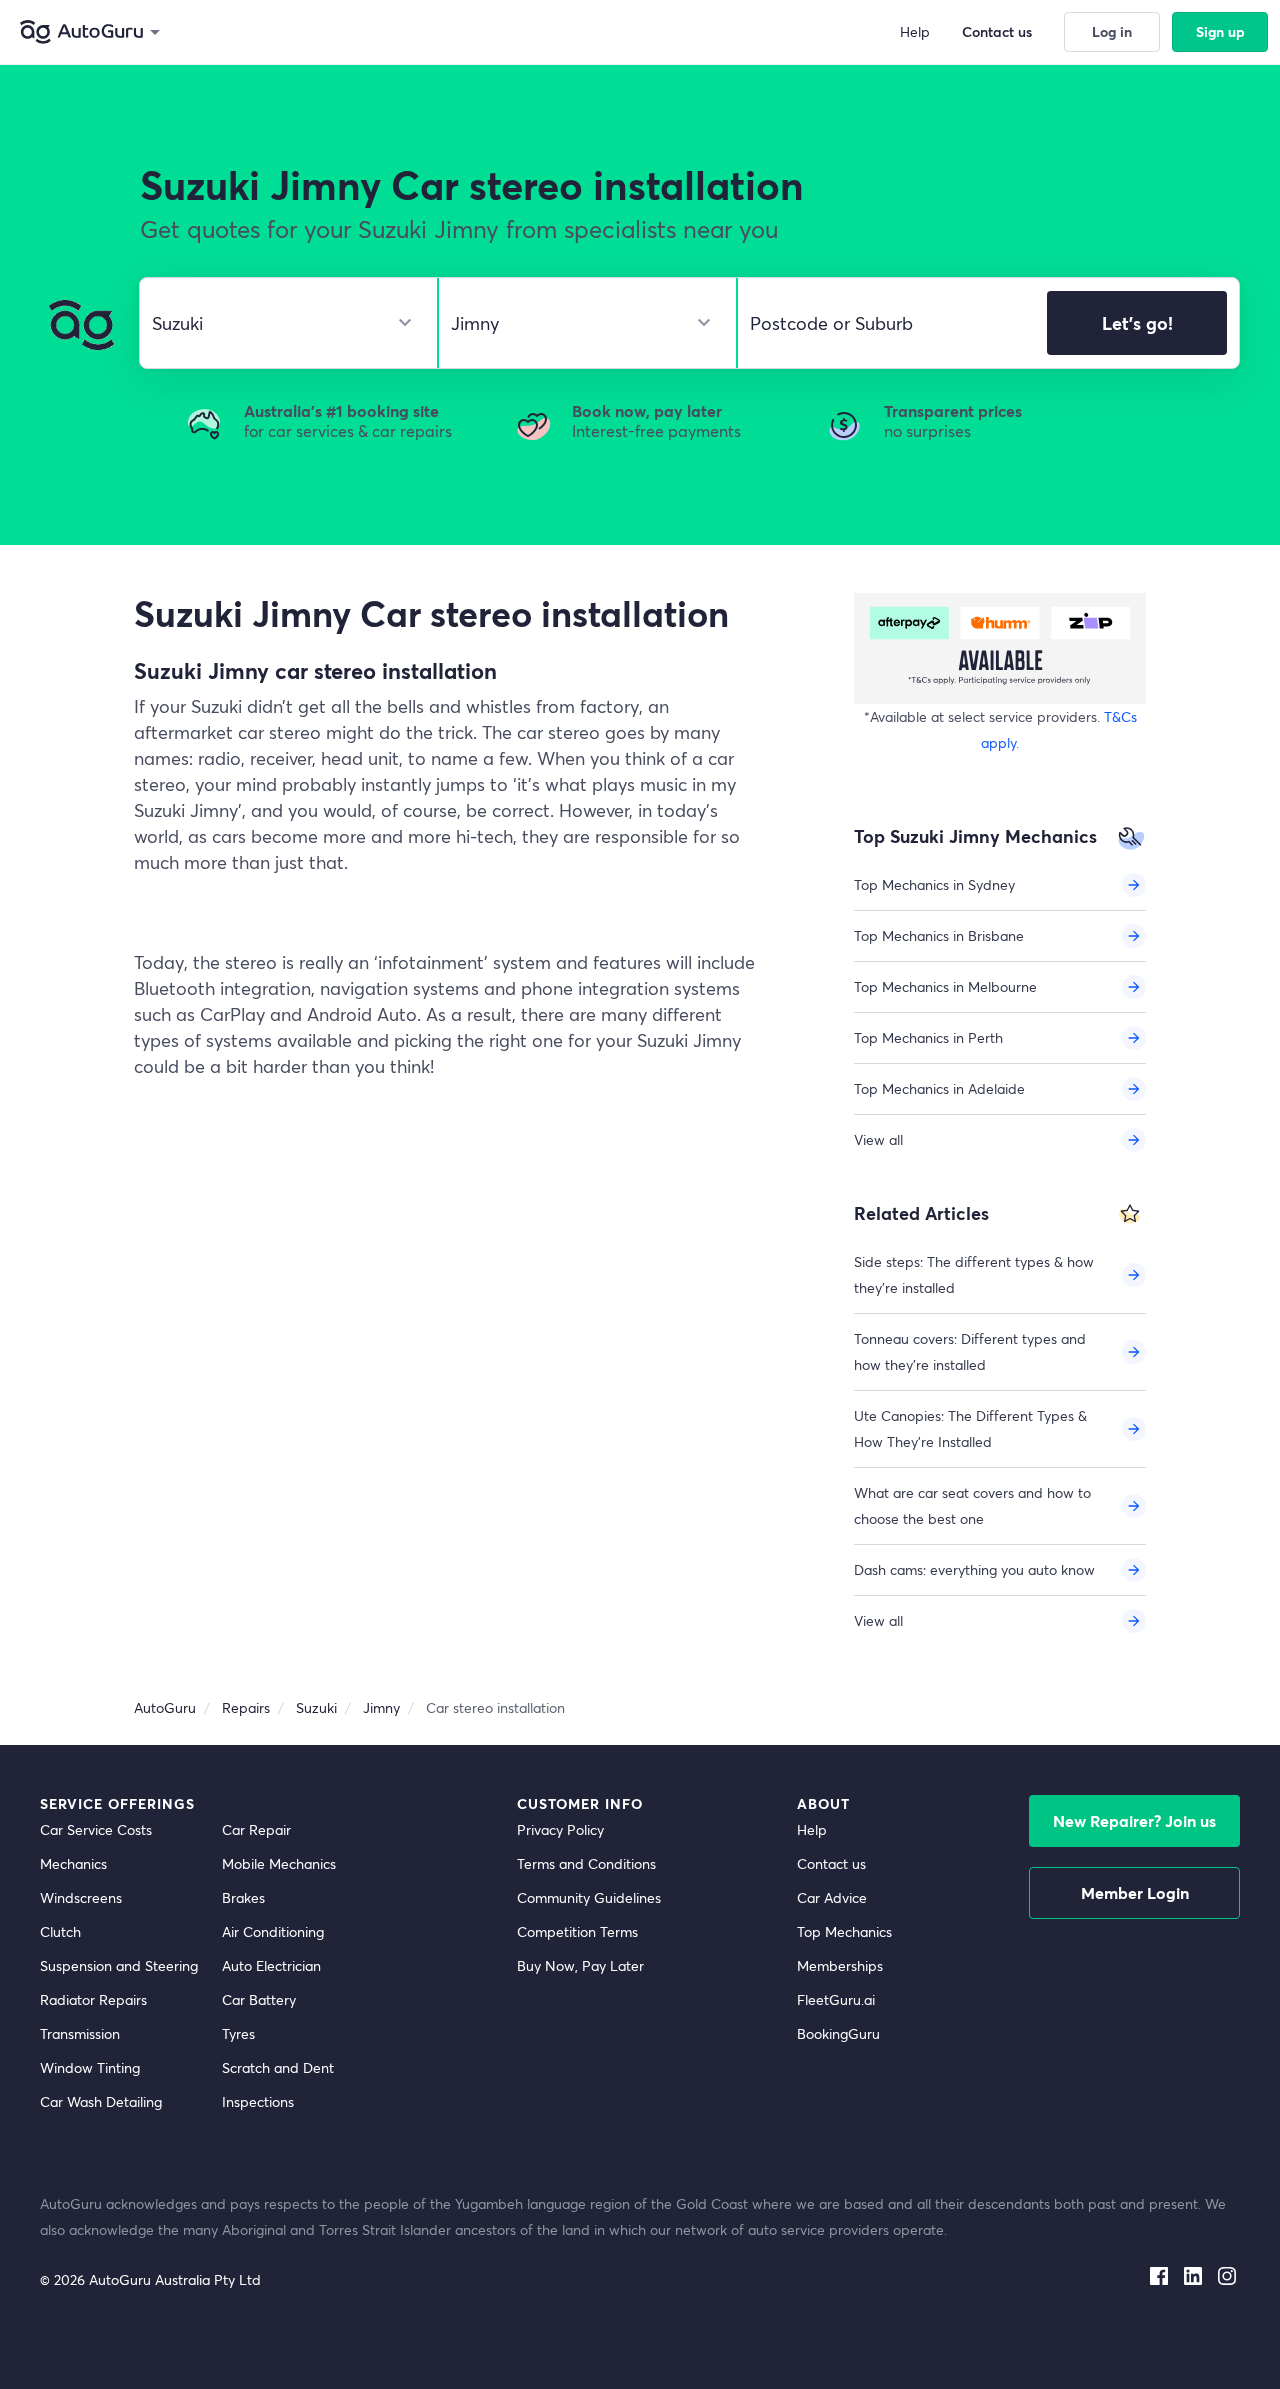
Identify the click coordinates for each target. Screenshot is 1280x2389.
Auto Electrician (271, 1965)
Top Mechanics (844, 1931)
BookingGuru (838, 2033)
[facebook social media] (1159, 2272)
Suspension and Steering (119, 1965)
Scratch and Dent (278, 2067)
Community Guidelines (589, 1897)
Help (812, 1829)
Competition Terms (577, 1931)
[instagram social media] (1227, 2272)
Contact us (831, 1863)
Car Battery (259, 1999)
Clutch (60, 1931)
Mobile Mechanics (279, 1863)
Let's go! (1137, 323)
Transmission (80, 2033)
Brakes (243, 1897)
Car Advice (832, 1897)
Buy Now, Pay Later (580, 1965)
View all (878, 1139)
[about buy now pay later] (1000, 648)
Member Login (1135, 1892)
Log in (1112, 31)
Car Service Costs (96, 1829)
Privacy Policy (560, 1829)
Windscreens (81, 1897)
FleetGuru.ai (836, 1999)
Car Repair (256, 1829)
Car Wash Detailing (101, 2101)
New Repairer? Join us (1134, 1820)
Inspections (258, 2101)
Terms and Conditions (586, 1863)
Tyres (238, 2033)
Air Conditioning (273, 1931)
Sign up (1220, 31)
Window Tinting (90, 2067)
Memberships (840, 1965)
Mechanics (73, 1863)
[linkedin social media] (1193, 2272)
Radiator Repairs (93, 1999)
